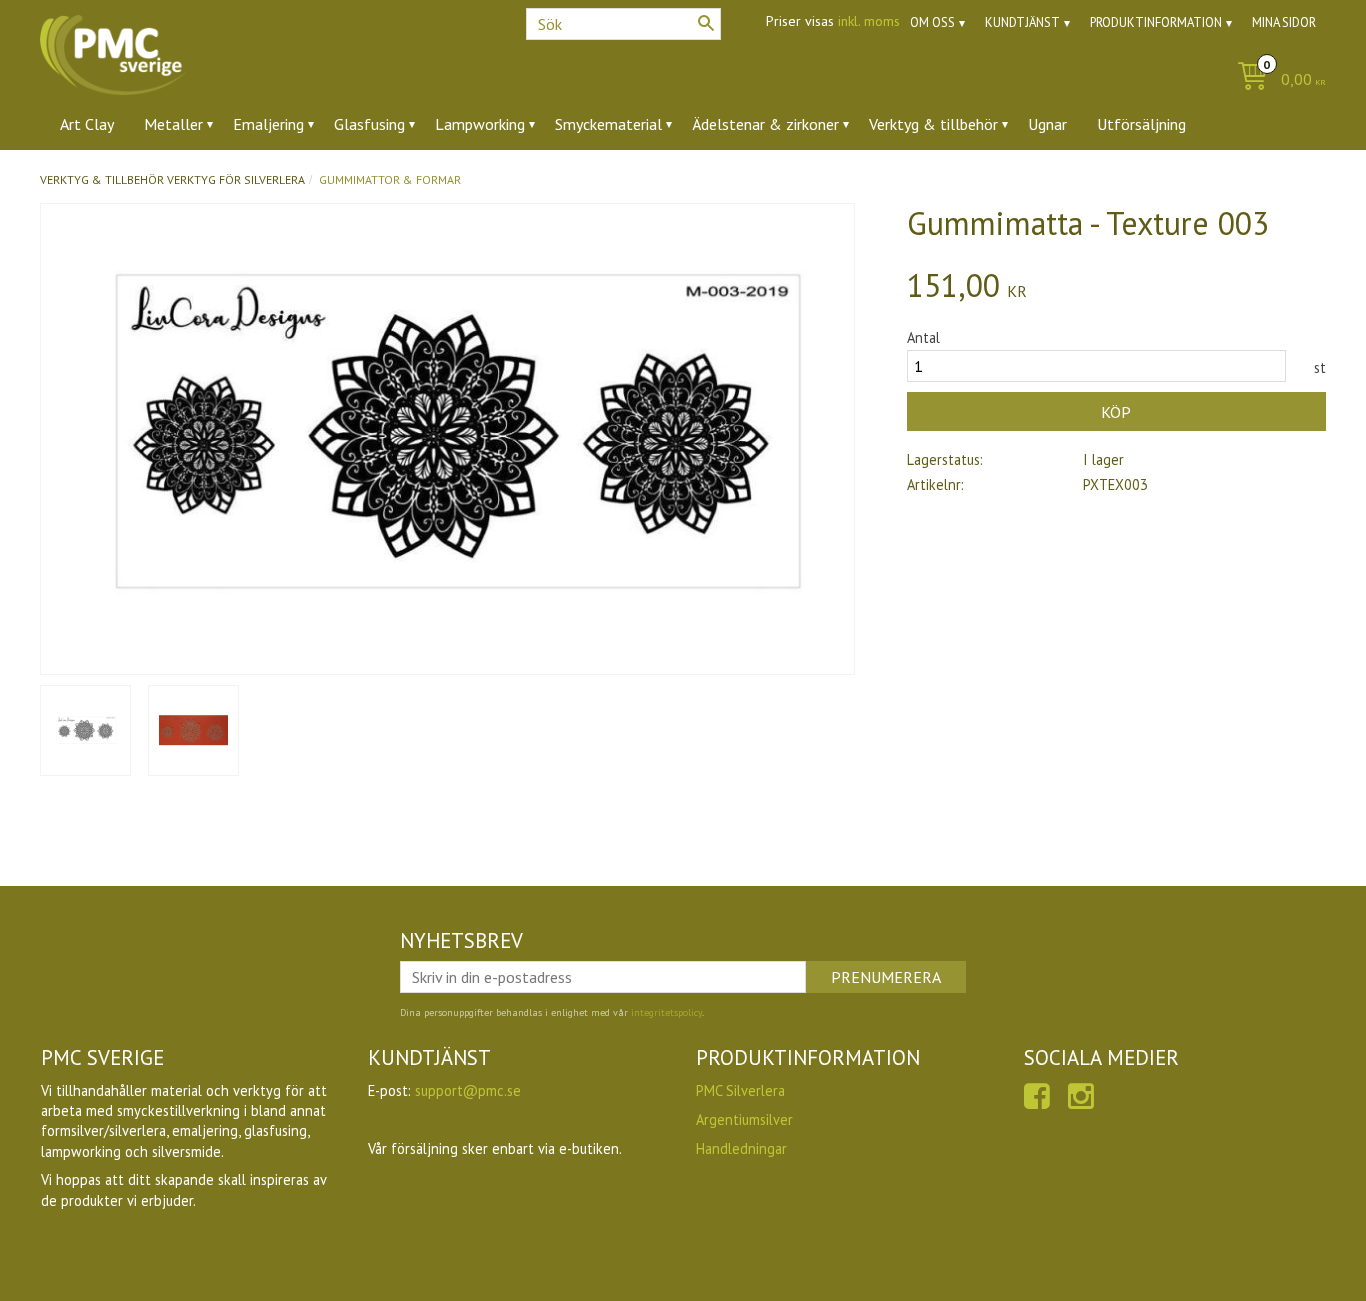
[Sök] (706, 23)
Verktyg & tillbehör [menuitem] (933, 124)
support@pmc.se (468, 1090)
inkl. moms (869, 21)
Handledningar (741, 1148)
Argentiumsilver (744, 1119)
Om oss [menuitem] (932, 22)
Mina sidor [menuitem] (1284, 22)
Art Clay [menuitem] (87, 124)
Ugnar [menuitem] (1047, 124)
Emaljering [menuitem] (268, 124)
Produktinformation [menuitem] (1156, 22)
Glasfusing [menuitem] (369, 124)
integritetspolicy (666, 1012)
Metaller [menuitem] (173, 124)
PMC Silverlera (740, 1090)
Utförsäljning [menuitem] (1141, 124)
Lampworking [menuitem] (480, 124)
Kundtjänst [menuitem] (1022, 22)
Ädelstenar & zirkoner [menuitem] (765, 124)
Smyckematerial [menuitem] (608, 124)
